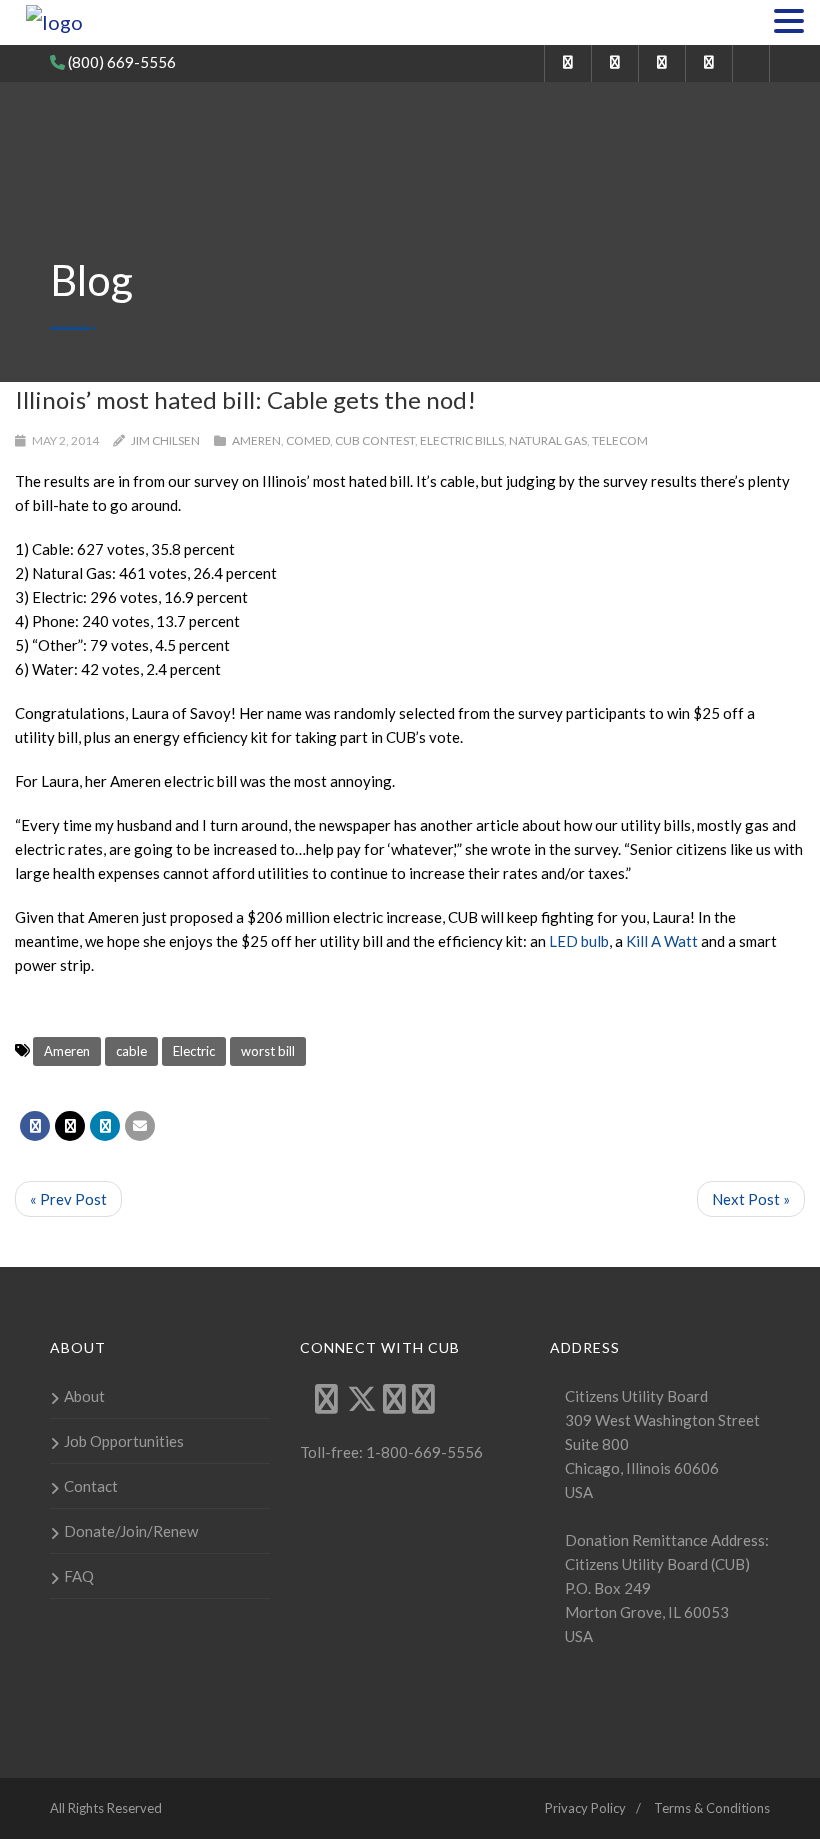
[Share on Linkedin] (105, 1126)
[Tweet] (70, 1126)
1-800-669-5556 (423, 1452)
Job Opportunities (124, 1441)
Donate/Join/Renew (131, 1531)
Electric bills (462, 440)
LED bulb (579, 941)
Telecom (620, 440)
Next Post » (751, 1199)
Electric (194, 1051)
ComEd (308, 440)
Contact (91, 1486)
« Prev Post (68, 1199)
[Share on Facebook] (35, 1126)
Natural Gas (548, 440)
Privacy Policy (585, 1808)
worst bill (268, 1051)
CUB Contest (375, 440)
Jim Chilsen (165, 440)
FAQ (79, 1576)
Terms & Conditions (712, 1808)
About (84, 1396)
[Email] (140, 1126)
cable (131, 1051)
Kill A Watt (662, 941)
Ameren (256, 440)
